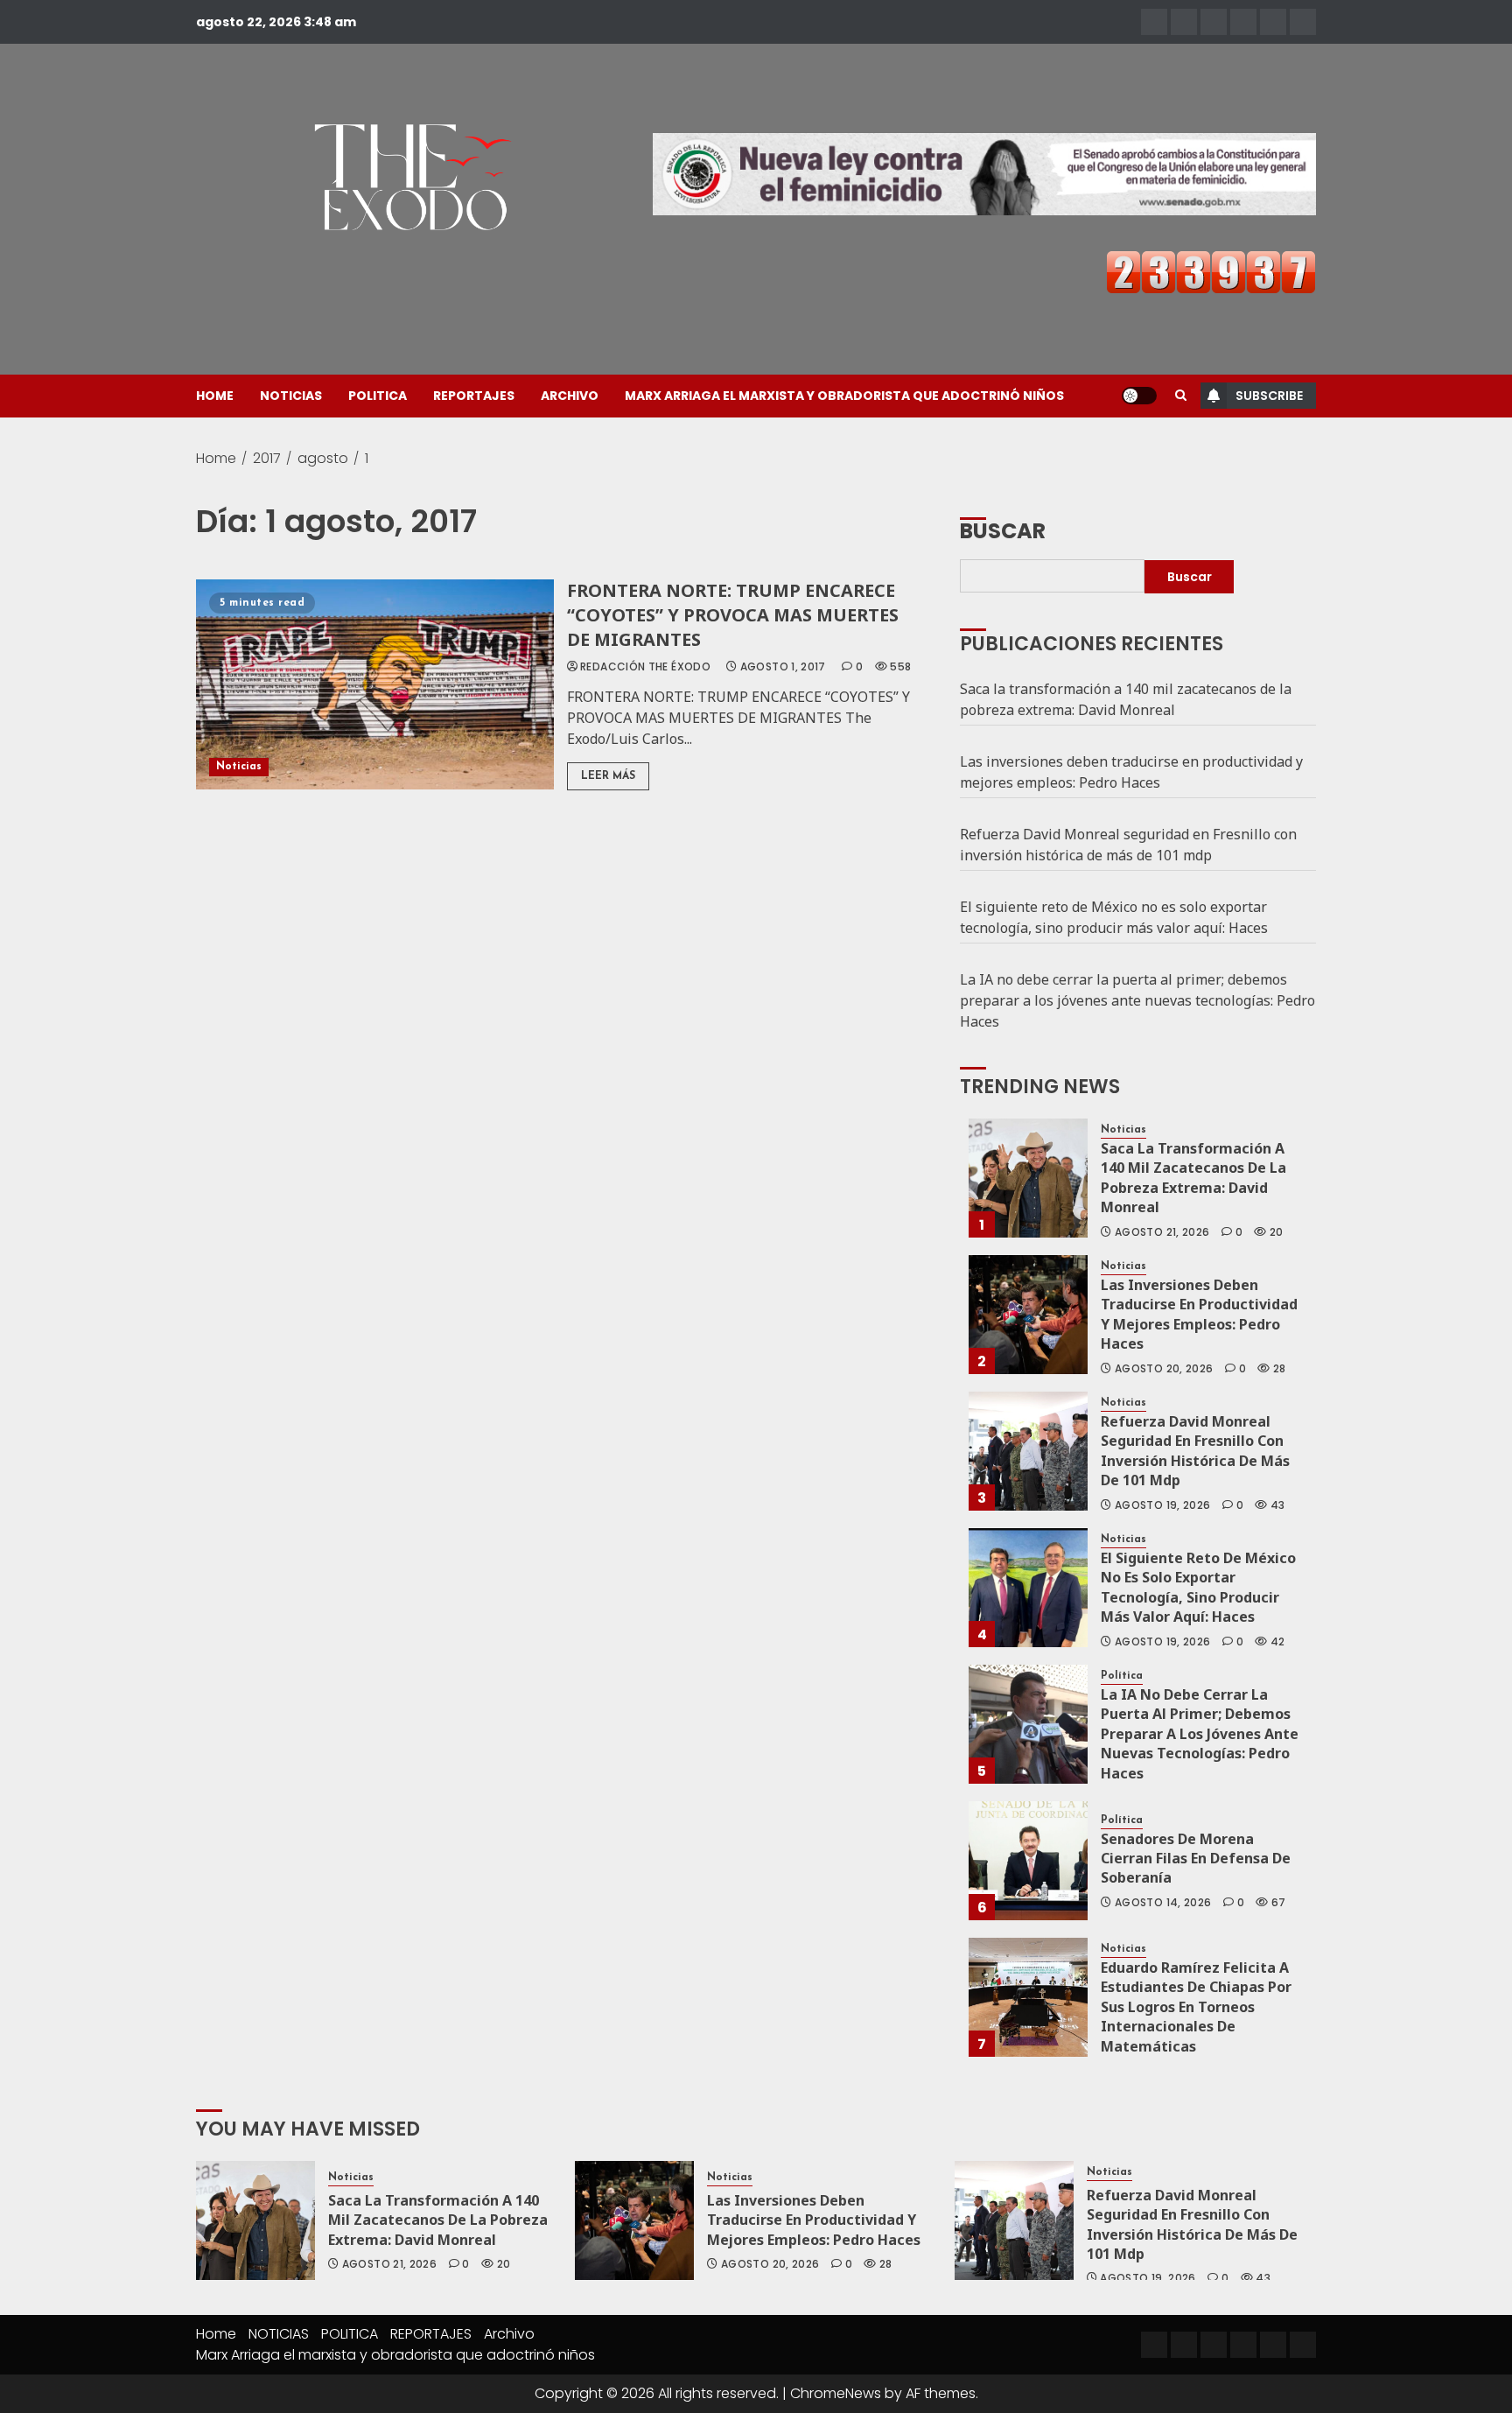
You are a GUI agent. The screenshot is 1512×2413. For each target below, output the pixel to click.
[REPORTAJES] (1243, 22)
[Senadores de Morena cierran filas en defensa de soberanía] (1028, 1861)
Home (215, 396)
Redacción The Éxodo (645, 667)
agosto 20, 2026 (1164, 1369)
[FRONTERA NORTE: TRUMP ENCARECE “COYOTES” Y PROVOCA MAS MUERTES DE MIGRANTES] (375, 684)
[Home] (1154, 22)
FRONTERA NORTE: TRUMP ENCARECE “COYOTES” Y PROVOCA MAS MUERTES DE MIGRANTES (733, 615)
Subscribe (1269, 396)
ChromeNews (836, 2393)
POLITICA (378, 396)
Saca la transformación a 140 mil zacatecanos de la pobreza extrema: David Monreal (1126, 699)
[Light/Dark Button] (1139, 396)
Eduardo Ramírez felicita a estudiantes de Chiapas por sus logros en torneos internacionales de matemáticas (1196, 2007)
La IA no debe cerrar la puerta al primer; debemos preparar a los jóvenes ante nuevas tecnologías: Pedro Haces (1137, 1000)
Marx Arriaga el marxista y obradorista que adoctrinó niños (844, 396)
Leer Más (608, 776)
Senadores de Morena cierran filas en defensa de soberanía (1196, 1859)
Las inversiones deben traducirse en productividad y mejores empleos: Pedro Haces (1131, 772)
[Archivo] (1273, 22)
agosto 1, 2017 (783, 667)
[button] (1181, 396)
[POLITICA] (1214, 22)
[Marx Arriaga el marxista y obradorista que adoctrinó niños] (1303, 22)
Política (1122, 1676)
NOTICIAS (291, 396)
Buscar (1003, 530)
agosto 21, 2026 (1162, 1232)
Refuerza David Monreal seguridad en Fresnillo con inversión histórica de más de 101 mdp (1128, 845)
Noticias (239, 767)
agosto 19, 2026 (1162, 1505)
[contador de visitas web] (1211, 271)
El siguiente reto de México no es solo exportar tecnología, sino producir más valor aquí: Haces (1114, 917)
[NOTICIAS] (1184, 22)
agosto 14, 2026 (1163, 1903)
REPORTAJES (474, 396)
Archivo (570, 396)
